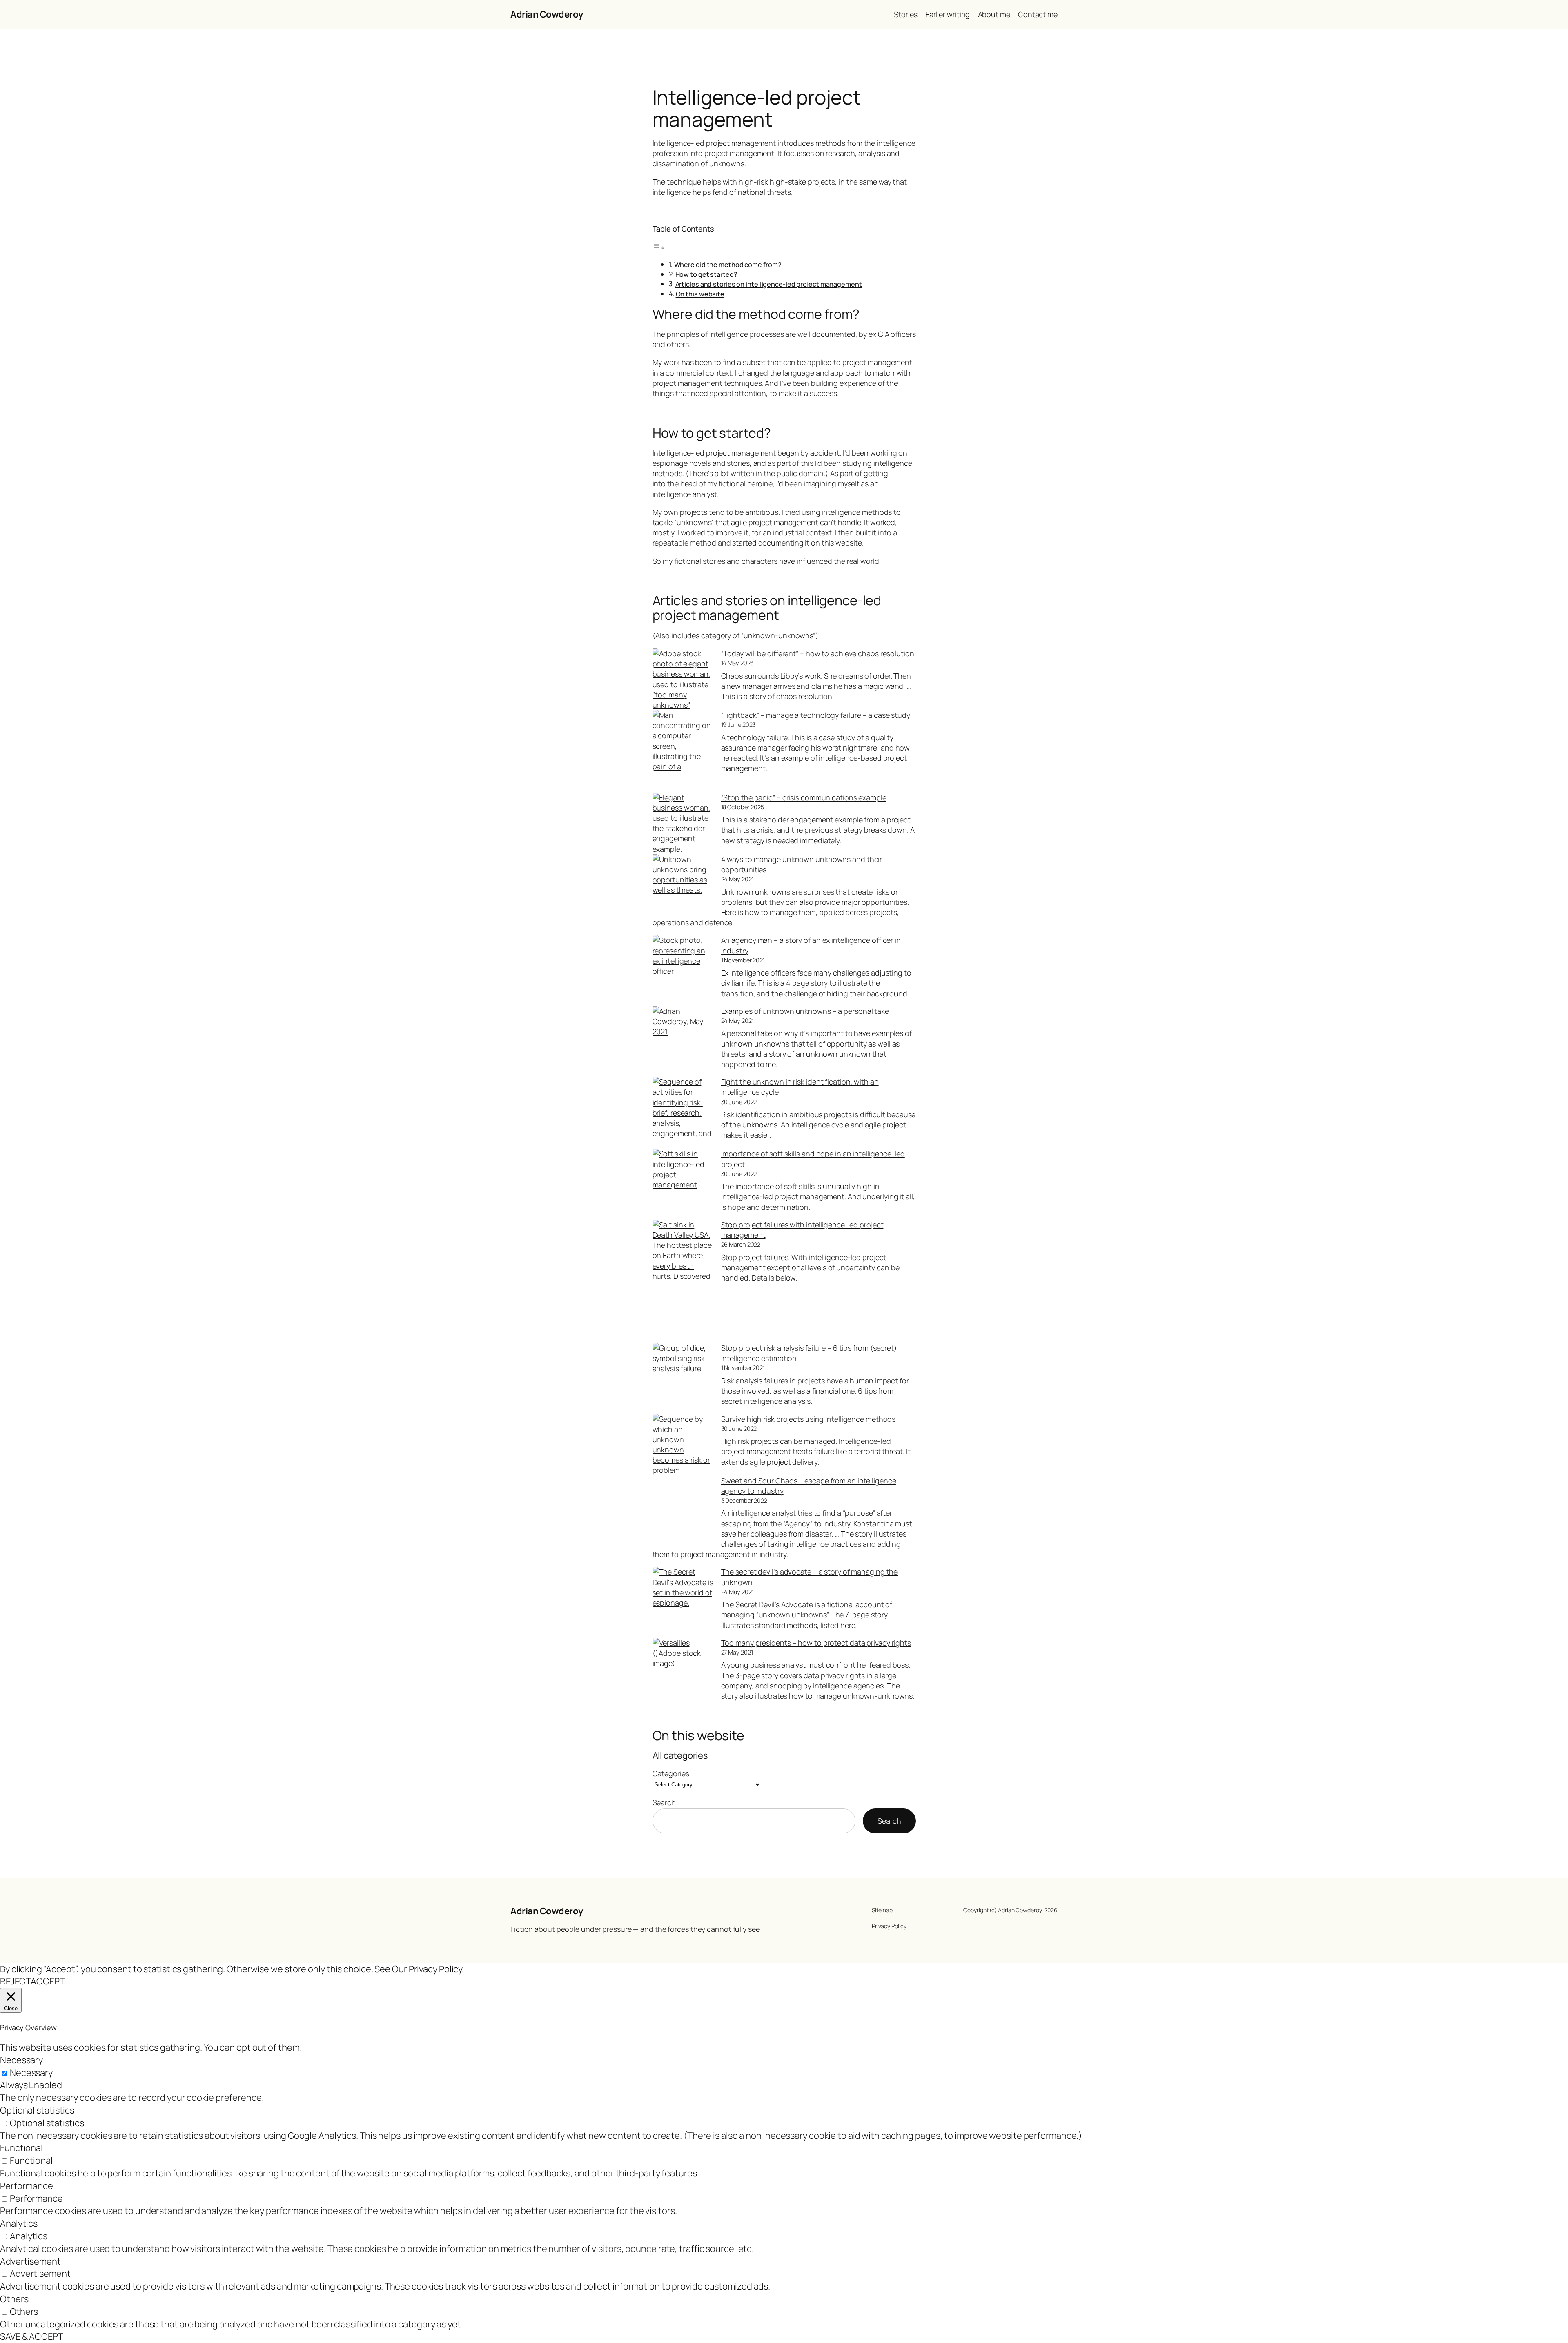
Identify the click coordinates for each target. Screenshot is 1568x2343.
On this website (700, 294)
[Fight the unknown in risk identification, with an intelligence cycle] (683, 1113)
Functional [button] (21, 2148)
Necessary (31, 2073)
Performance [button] (27, 2186)
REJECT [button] (15, 1981)
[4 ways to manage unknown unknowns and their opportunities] (683, 885)
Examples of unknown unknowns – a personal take (805, 1011)
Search (664, 1802)
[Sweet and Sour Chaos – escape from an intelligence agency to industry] (683, 1508)
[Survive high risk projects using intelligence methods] (683, 1445)
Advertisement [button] (30, 2261)
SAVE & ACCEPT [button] (32, 2336)
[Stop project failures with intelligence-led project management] (683, 1281)
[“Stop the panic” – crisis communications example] (683, 823)
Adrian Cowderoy (547, 14)
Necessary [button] (21, 2060)
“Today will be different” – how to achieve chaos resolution (818, 653)
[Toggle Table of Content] (659, 247)
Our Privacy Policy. (428, 1969)
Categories (671, 1773)
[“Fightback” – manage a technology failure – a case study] (683, 751)
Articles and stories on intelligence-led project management (769, 284)
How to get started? (706, 274)
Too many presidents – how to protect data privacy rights (816, 1643)
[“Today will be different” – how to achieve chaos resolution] (683, 679)
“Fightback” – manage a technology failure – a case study (816, 715)
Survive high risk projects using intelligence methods (808, 1419)
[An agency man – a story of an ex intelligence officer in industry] (683, 966)
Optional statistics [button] (37, 2110)
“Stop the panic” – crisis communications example (804, 797)
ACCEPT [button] (48, 1981)
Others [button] (14, 2299)
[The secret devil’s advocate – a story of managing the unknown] (683, 1597)
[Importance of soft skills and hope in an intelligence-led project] (683, 1179)
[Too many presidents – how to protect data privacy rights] (683, 1668)
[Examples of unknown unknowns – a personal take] (683, 1037)
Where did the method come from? (728, 265)
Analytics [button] (19, 2223)
